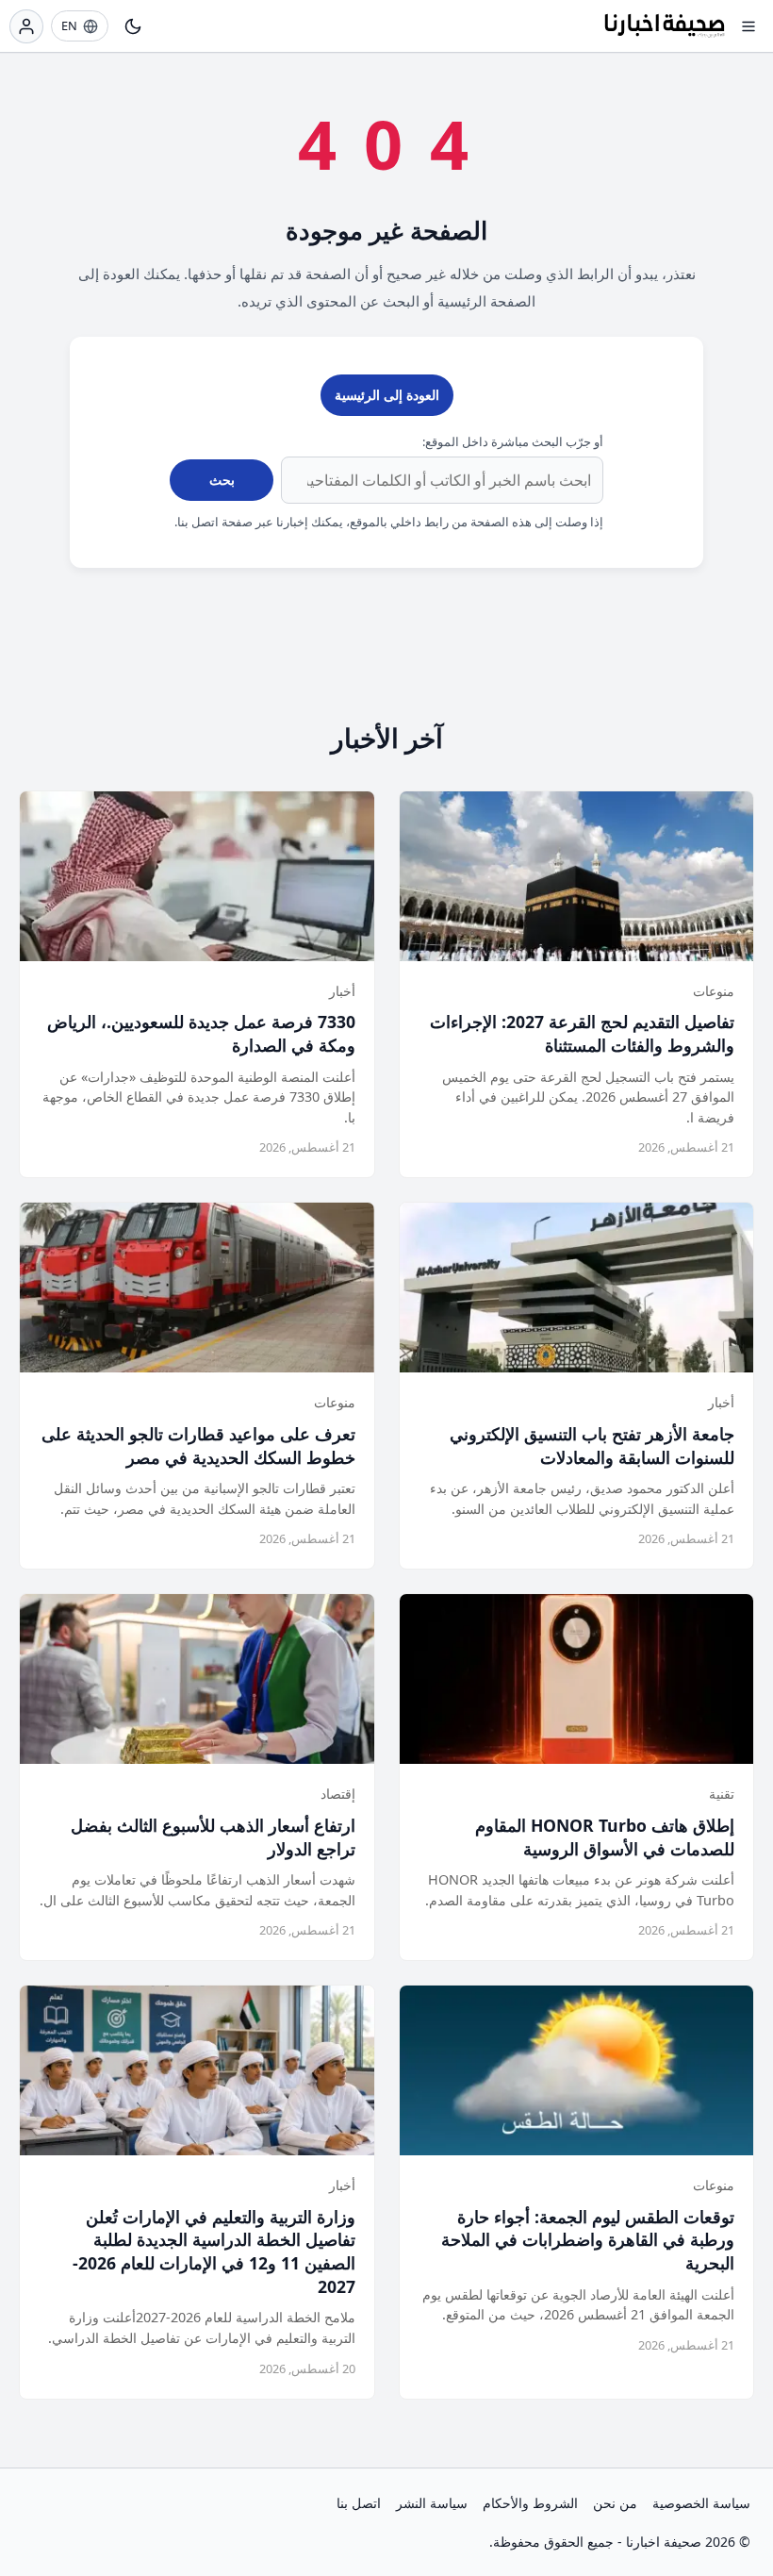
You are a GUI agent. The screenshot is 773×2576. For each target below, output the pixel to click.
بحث (222, 480)
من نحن (615, 2503)
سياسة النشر (432, 2503)
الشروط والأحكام (530, 2503)
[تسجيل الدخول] (26, 26)
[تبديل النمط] (133, 26)
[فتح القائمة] (748, 26)
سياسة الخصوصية (701, 2503)
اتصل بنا (359, 2503)
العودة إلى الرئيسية (387, 395)
